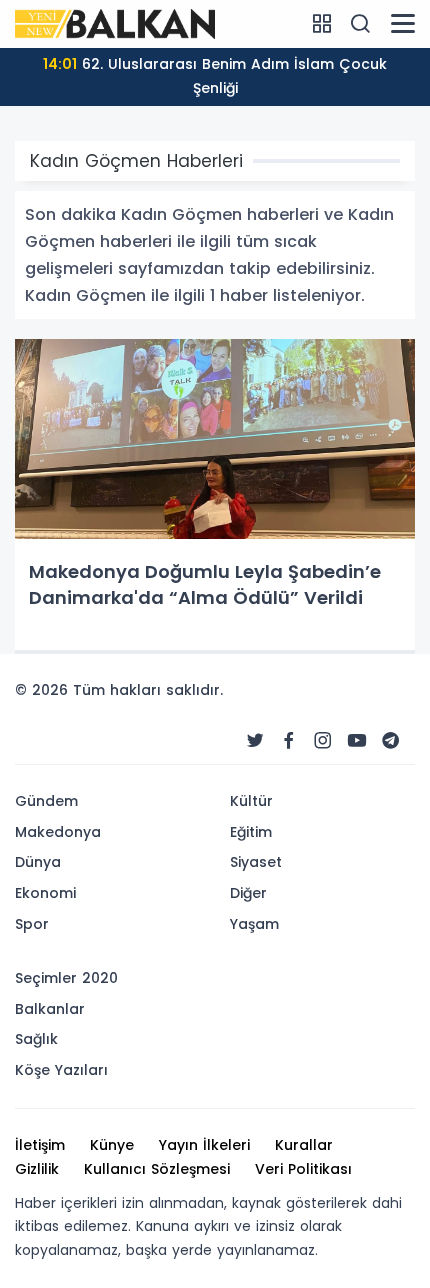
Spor (32, 924)
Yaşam (254, 924)
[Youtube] (357, 741)
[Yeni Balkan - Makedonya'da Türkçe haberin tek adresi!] (115, 23)
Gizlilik (37, 1169)
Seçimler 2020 (66, 978)
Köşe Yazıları (61, 1070)
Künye (112, 1145)
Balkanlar (50, 1009)
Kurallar (304, 1145)
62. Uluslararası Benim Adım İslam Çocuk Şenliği (215, 76)
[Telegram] (391, 741)
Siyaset (256, 862)
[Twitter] (255, 741)
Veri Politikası (303, 1169)
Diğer (248, 893)
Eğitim (251, 832)
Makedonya (58, 832)
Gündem (46, 801)
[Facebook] (289, 741)
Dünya (38, 862)
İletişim (40, 1145)
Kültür (251, 801)
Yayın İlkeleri (204, 1145)
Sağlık (36, 1039)
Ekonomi (45, 893)
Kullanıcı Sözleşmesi (157, 1169)
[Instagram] (323, 741)
